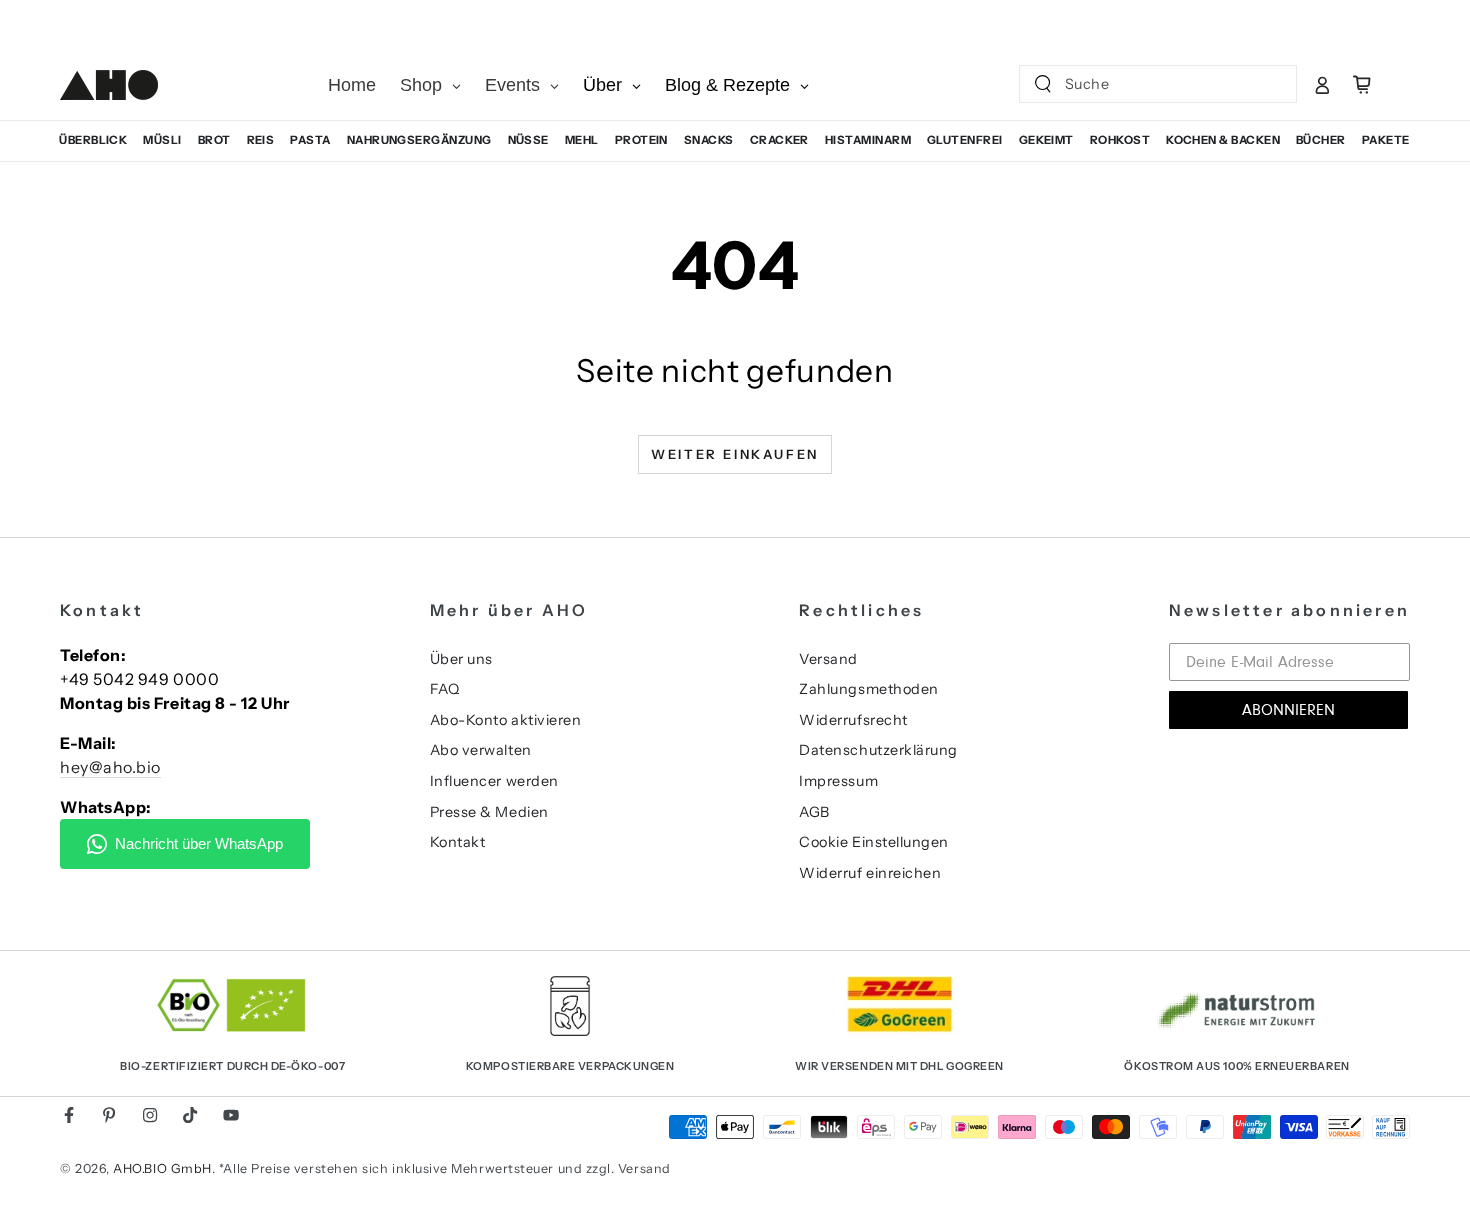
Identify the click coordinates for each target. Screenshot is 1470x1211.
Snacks (709, 140)
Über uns (461, 659)
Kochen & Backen (1223, 140)
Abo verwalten (481, 750)
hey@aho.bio (110, 767)
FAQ (445, 689)
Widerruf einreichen (870, 873)
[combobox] (1141, 84)
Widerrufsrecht (853, 720)
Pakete (1386, 140)
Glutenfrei (965, 140)
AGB (814, 812)
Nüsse (528, 140)
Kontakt (458, 842)
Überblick (93, 140)
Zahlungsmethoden (869, 689)
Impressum (838, 781)
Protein (641, 140)
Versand (828, 659)
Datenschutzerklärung (878, 750)
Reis (261, 140)
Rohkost (1120, 140)
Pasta (310, 140)
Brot (214, 140)
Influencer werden (494, 781)
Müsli (162, 140)
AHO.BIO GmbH (162, 1168)
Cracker (779, 140)
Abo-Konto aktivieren (506, 720)
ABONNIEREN (1288, 710)
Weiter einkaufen (735, 454)
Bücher (1321, 140)
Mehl (582, 140)
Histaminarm (868, 140)
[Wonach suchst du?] (1043, 84)
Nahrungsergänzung (419, 140)
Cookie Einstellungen (874, 842)
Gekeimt (1046, 140)
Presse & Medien (489, 812)
